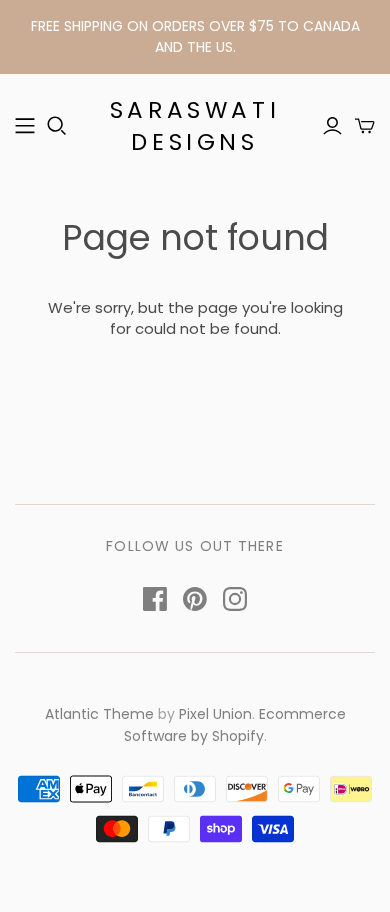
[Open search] (57, 126)
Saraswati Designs (195, 126)
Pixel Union (215, 714)
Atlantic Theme (99, 714)
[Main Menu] (25, 126)
